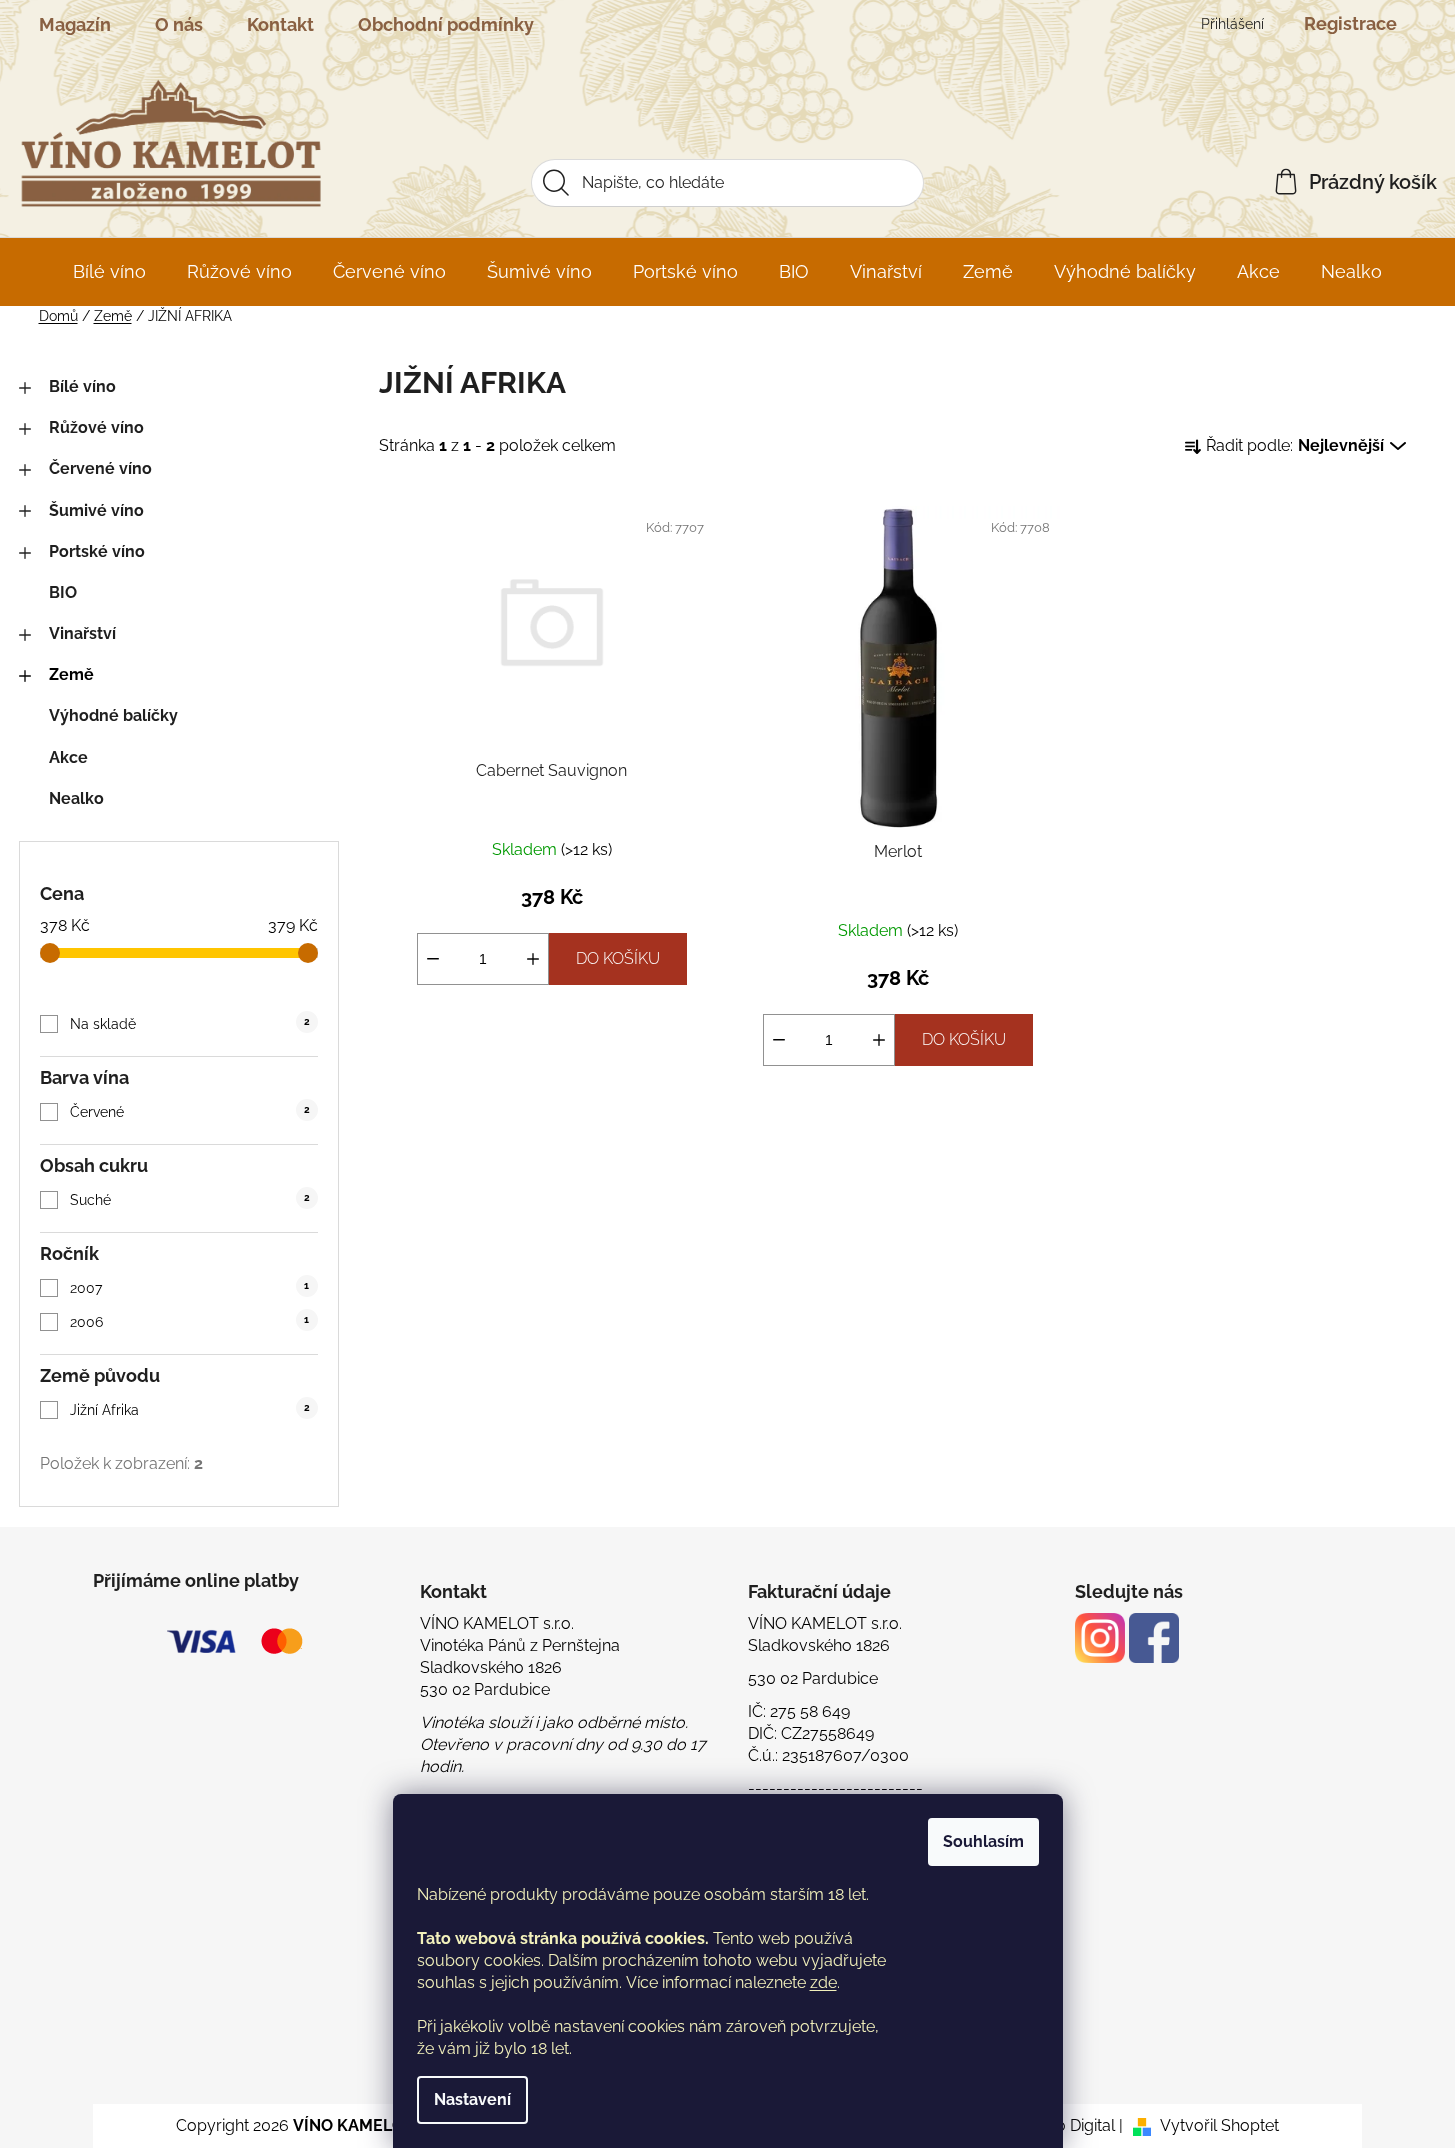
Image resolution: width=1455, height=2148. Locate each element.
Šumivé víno (96, 510)
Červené (189, 1112)
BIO (63, 592)
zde (823, 1982)
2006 (189, 1322)
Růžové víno (96, 427)
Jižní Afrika (189, 1410)
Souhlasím (983, 1841)
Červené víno (100, 468)
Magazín (75, 24)
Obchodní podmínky (446, 24)
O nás (179, 24)
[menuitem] (109, 272)
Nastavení (472, 2099)
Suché (189, 1200)
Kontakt (280, 24)
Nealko (76, 798)
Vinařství (82, 633)
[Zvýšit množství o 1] (533, 959)
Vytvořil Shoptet (1219, 2125)
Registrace (1350, 23)
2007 (189, 1288)
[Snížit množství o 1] (433, 959)
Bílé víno (82, 386)
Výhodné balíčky (113, 715)
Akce (68, 757)
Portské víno (97, 551)
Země (71, 674)
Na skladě (189, 1024)
